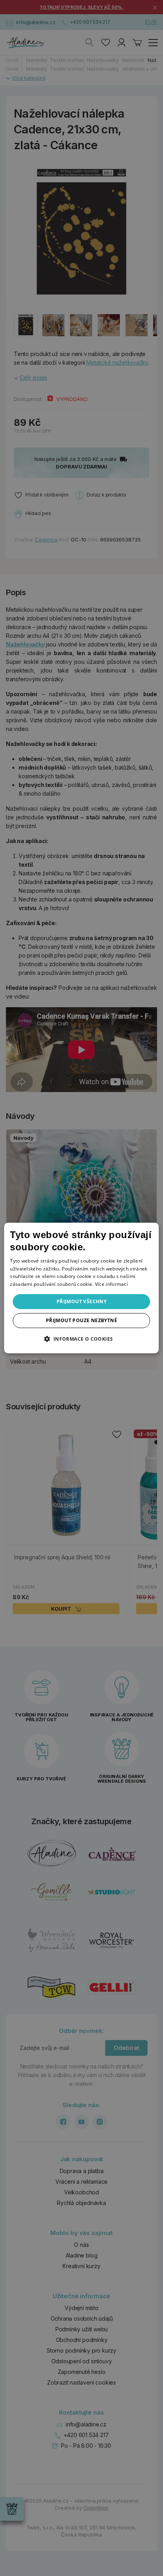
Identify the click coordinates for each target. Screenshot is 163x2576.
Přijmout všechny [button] (81, 1301)
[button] (81, 1339)
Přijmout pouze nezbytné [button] (81, 1320)
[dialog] (81, 1288)
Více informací (111, 1284)
